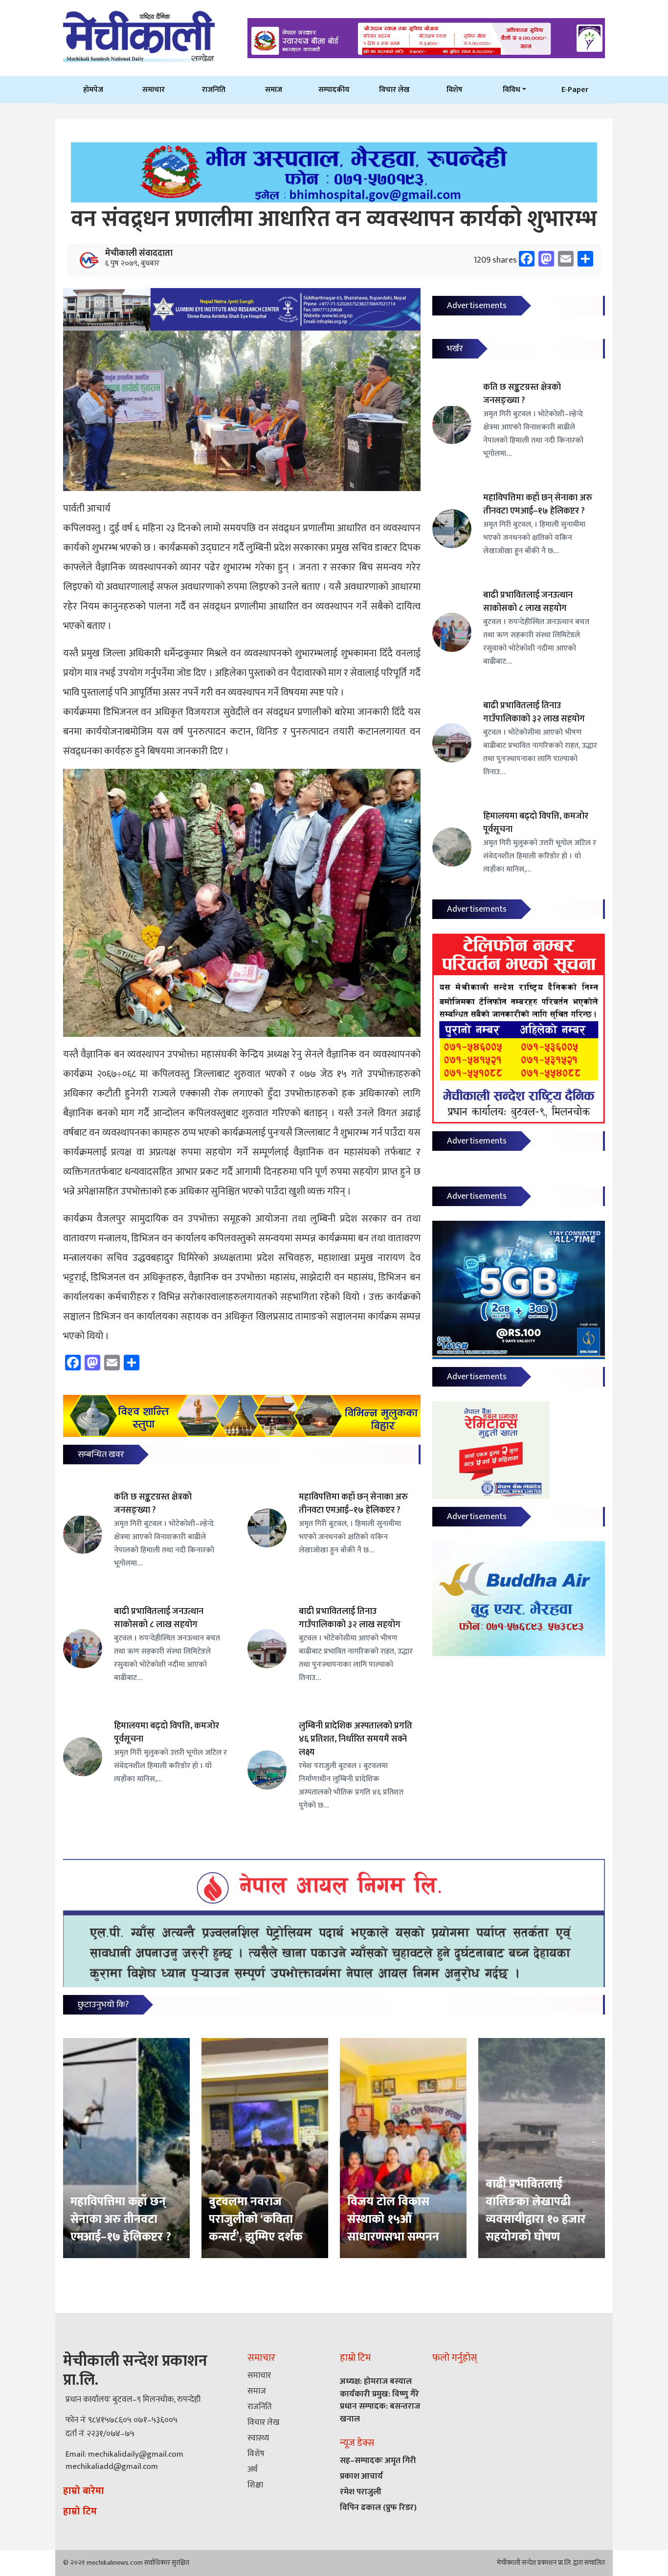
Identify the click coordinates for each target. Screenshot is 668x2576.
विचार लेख (394, 90)
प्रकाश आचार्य (361, 2476)
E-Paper (575, 90)
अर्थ (252, 2469)
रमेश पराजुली (361, 2492)
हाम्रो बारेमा (84, 2491)
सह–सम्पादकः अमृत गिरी (378, 2461)
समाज (274, 90)
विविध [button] (512, 90)
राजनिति (214, 90)
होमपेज (93, 90)
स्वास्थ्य (258, 2438)
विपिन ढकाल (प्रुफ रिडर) (378, 2508)
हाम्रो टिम (80, 2511)
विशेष (455, 90)
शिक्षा (255, 2485)
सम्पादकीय (334, 90)
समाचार (154, 90)
